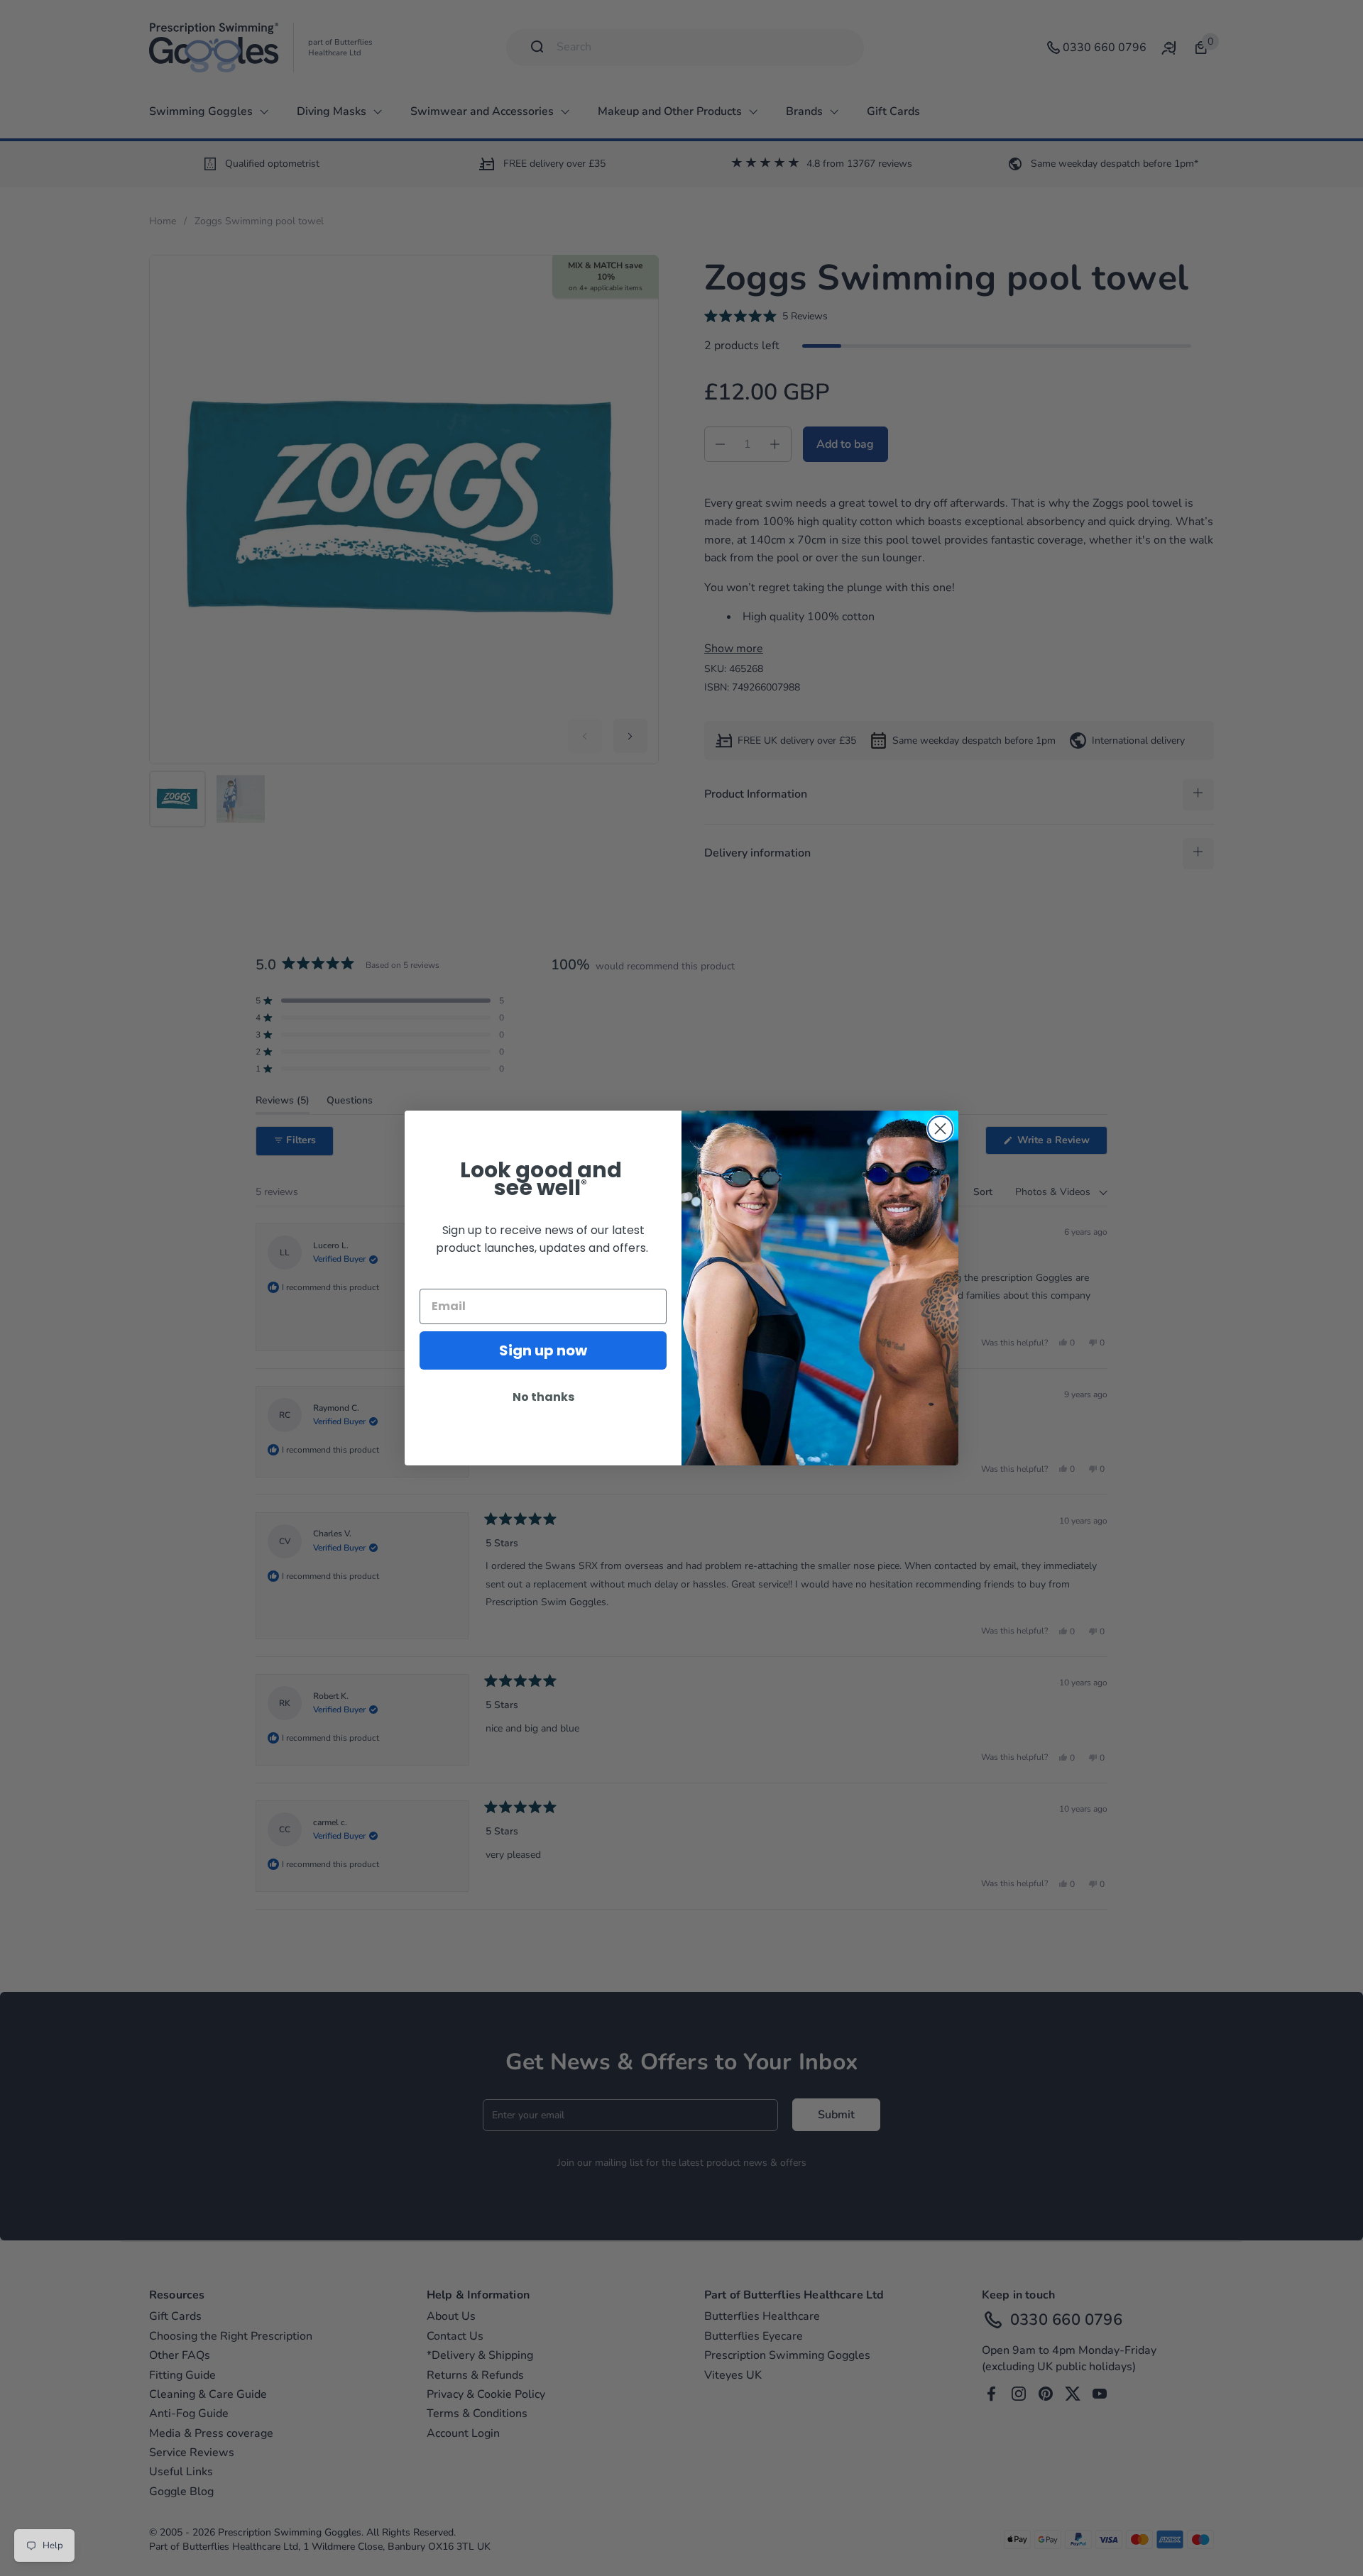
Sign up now (543, 1350)
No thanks (543, 1397)
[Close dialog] (940, 1129)
